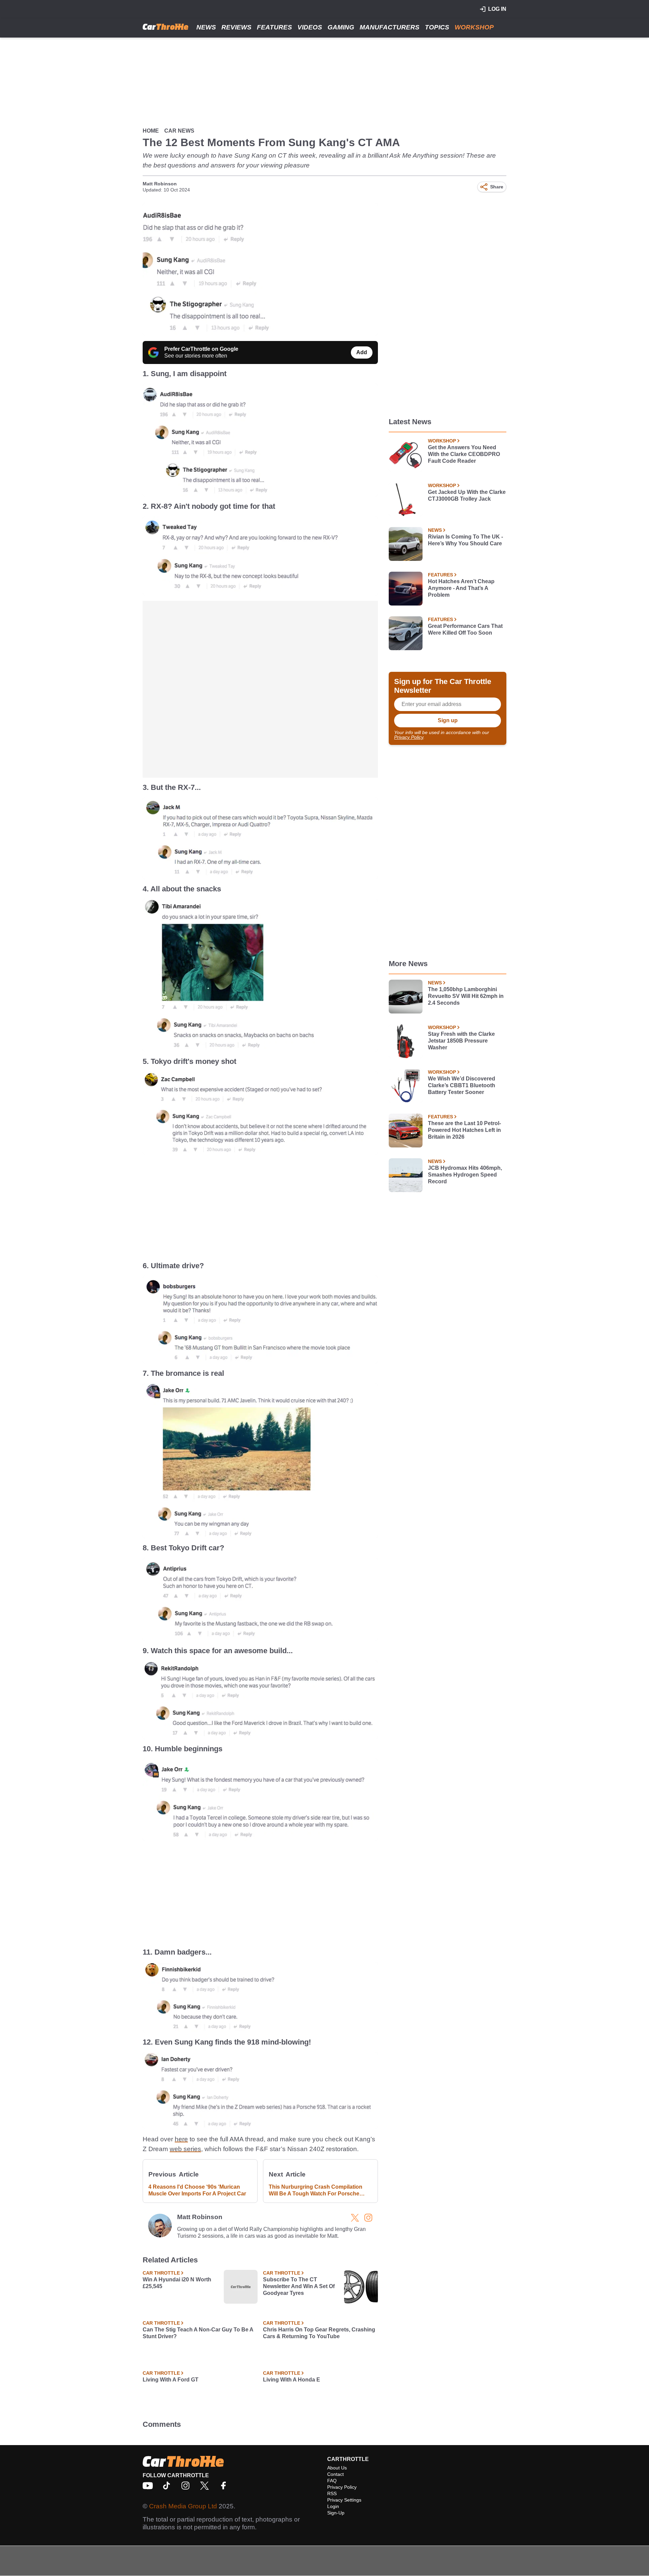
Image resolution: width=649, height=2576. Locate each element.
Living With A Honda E (292, 2380)
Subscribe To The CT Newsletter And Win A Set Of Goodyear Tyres (299, 2286)
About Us (337, 2468)
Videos (310, 27)
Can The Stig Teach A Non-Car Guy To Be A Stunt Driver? (198, 2333)
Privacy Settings (344, 2500)
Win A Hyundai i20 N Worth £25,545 (177, 2283)
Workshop (474, 27)
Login (333, 2506)
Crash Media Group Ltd (183, 2506)
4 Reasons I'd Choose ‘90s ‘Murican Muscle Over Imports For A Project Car (197, 2190)
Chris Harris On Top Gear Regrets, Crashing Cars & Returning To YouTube (319, 2333)
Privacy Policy (409, 737)
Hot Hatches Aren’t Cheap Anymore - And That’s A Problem (461, 588)
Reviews (236, 27)
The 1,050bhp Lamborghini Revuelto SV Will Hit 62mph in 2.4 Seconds (466, 996)
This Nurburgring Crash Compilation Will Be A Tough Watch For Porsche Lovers (316, 2191)
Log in (497, 9)
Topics (437, 27)
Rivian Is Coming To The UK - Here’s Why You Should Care (465, 540)
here (181, 2139)
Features (274, 27)
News (206, 27)
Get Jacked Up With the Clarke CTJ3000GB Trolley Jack (467, 495)
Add (362, 352)
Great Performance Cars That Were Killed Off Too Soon (465, 629)
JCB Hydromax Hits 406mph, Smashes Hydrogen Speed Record (465, 1175)
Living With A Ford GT (171, 2380)
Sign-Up (336, 2513)
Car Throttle (161, 2273)
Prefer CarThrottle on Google (201, 349)
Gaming (341, 27)
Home (151, 131)
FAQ (332, 2481)
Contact (335, 2474)
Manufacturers (390, 27)
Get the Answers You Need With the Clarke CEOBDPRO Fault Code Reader (464, 454)
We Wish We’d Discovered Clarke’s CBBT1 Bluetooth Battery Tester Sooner (462, 1085)
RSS (332, 2493)
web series (185, 2149)
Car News (179, 131)
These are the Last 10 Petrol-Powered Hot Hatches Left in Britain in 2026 (464, 1130)
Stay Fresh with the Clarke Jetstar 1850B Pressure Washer (461, 1041)
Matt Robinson (160, 184)
